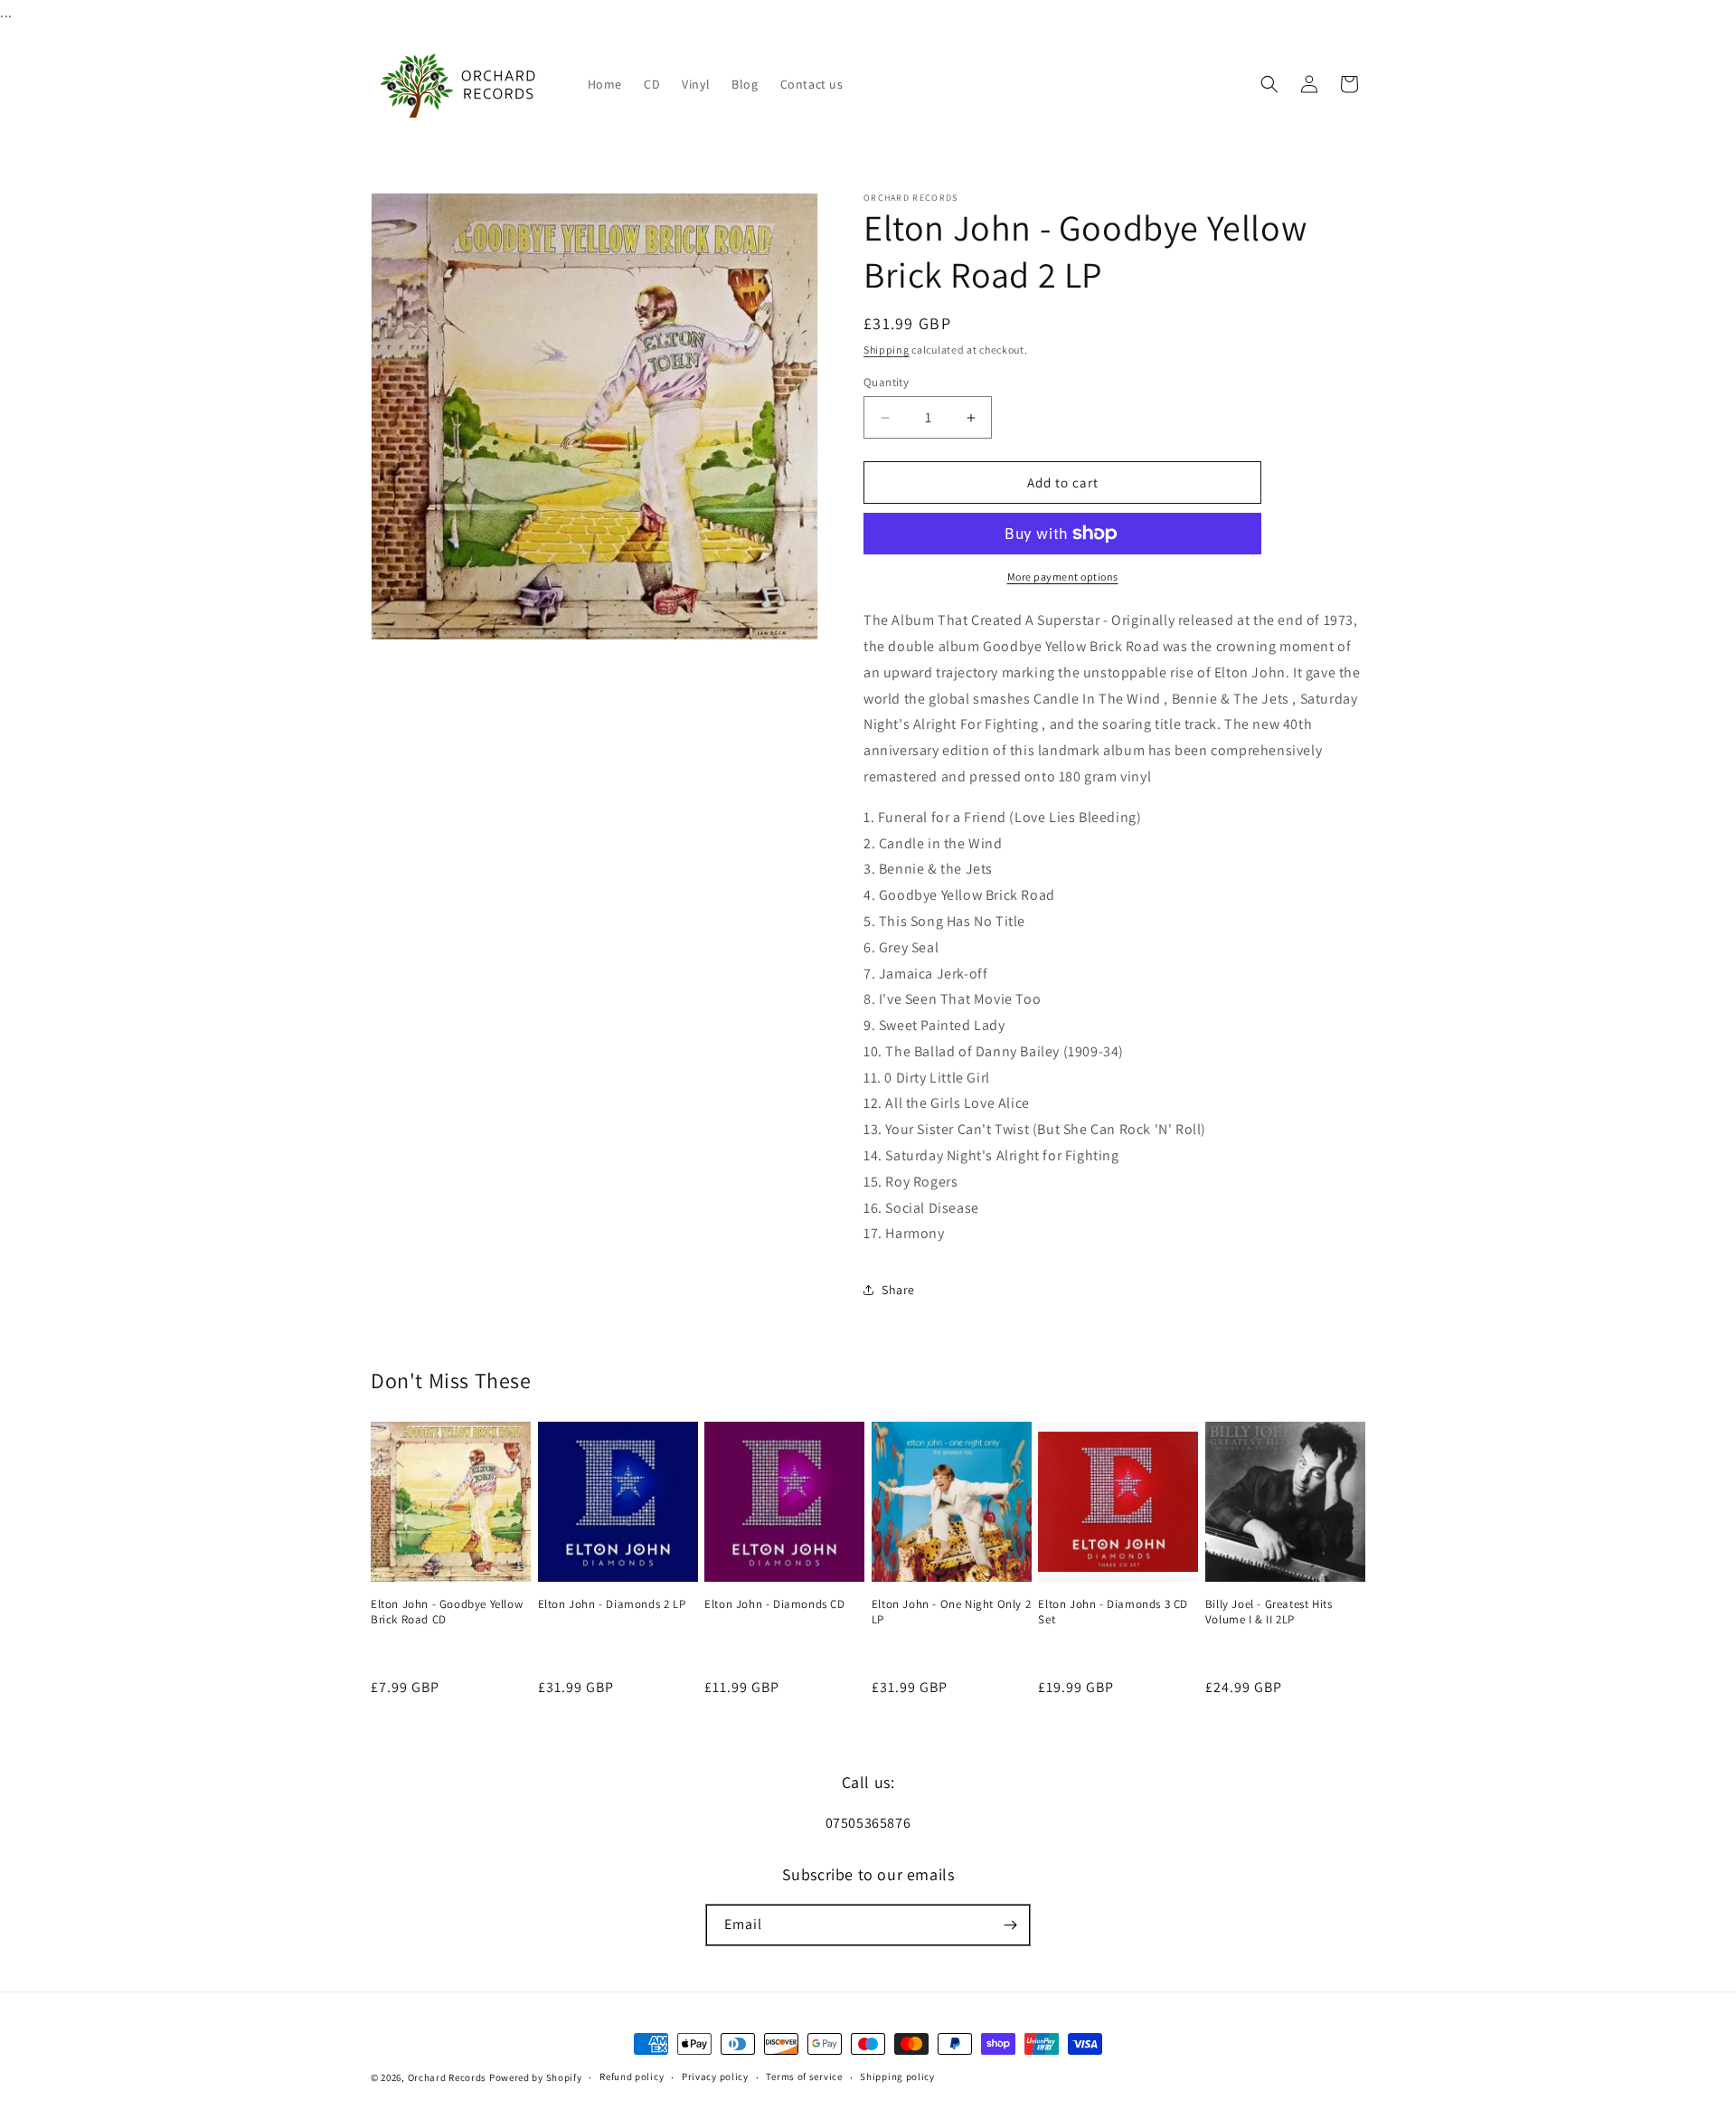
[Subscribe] (1010, 1925)
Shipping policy (897, 2076)
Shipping (887, 350)
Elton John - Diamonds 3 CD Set (1113, 1612)
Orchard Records (448, 2077)
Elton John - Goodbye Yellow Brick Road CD (447, 1612)
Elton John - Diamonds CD (774, 1604)
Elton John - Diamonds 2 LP (612, 1604)
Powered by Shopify (536, 2077)
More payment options (1063, 577)
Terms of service (804, 2076)
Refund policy (632, 2076)
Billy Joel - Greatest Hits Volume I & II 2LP (1269, 1612)
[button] (1269, 84)
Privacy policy (715, 2076)
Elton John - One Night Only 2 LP (951, 1612)
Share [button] (898, 1290)
